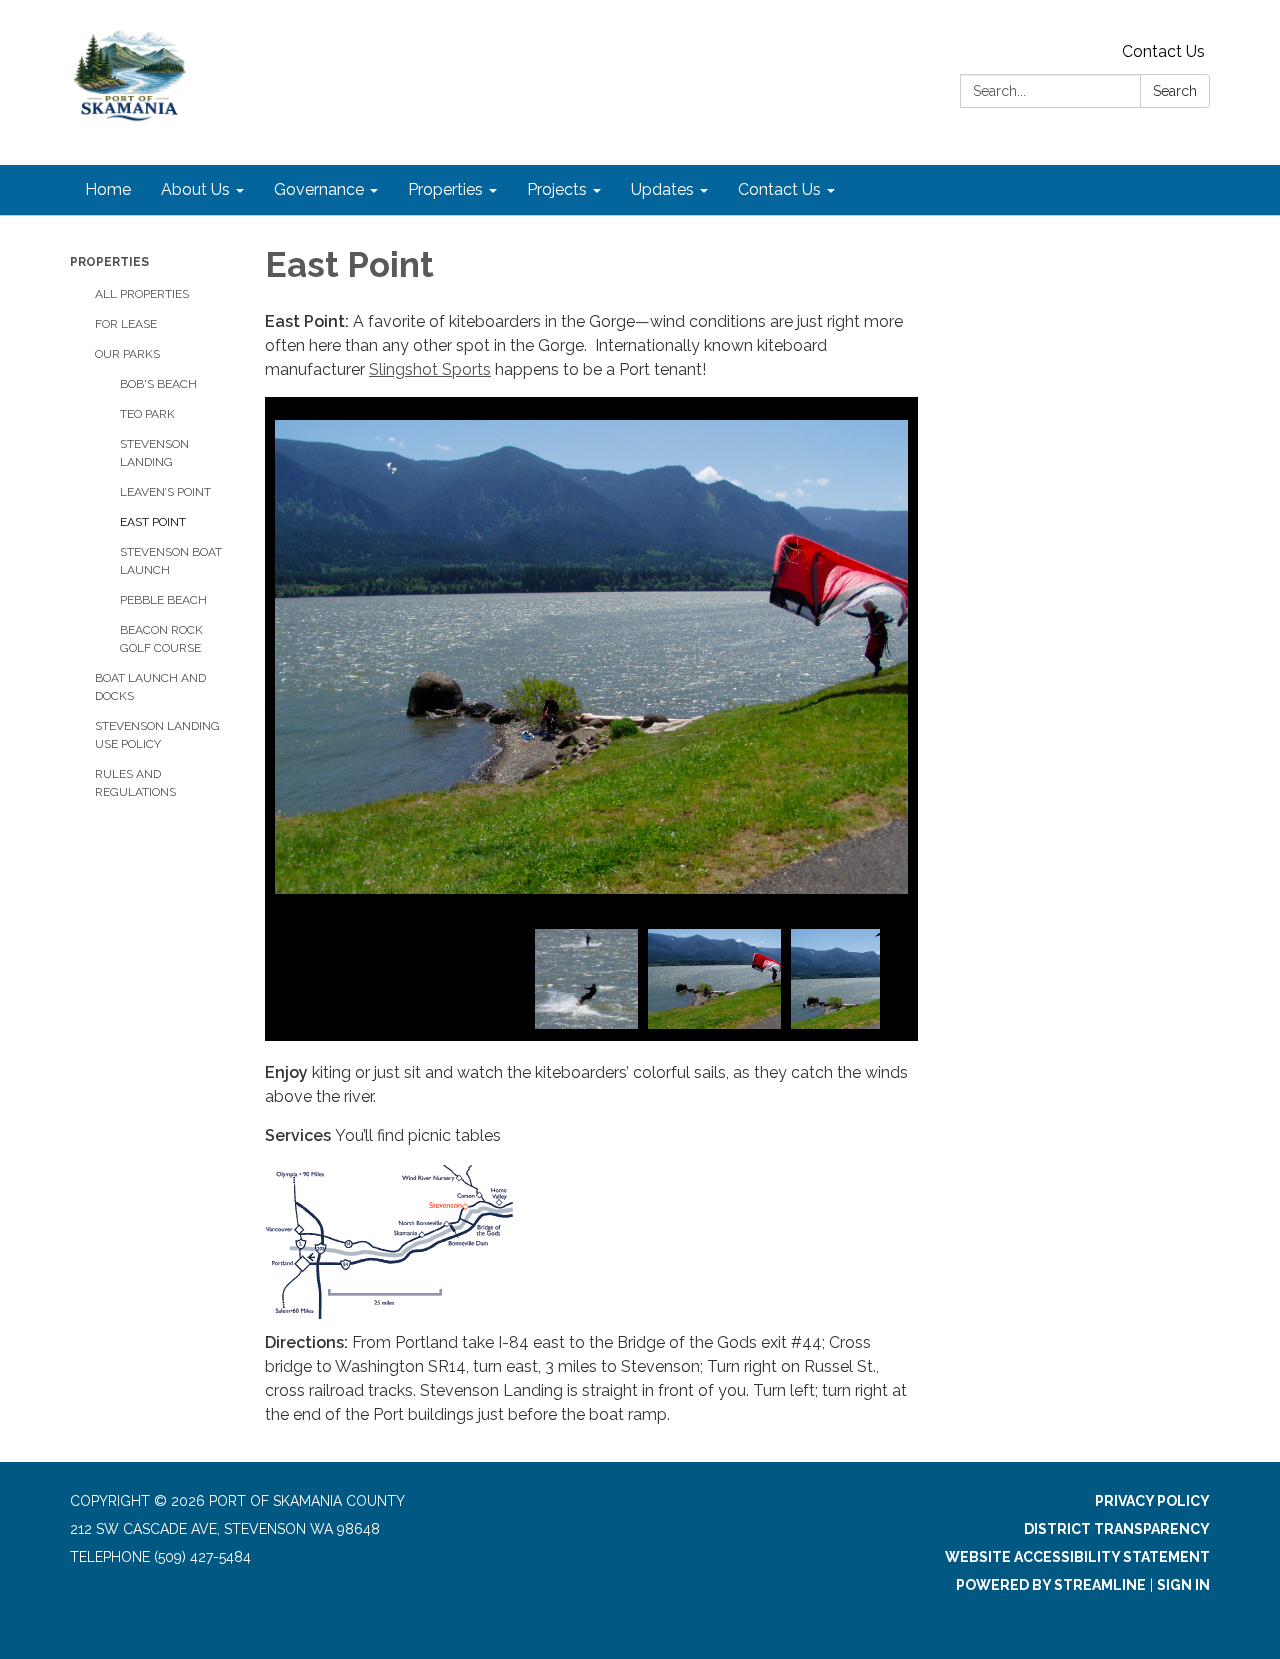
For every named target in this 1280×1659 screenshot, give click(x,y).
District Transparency (1117, 1529)
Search (1175, 91)
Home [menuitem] (108, 189)
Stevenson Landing (154, 453)
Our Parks (127, 354)
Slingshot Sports (430, 369)
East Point (153, 522)
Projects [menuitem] (557, 189)
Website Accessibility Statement (1077, 1557)
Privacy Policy (1152, 1501)
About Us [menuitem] (195, 189)
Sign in (1183, 1585)
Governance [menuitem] (319, 189)
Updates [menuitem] (662, 189)
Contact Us (1163, 51)
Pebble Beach (163, 600)
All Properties (142, 294)
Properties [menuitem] (445, 189)
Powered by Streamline (1051, 1585)
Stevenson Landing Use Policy (157, 735)
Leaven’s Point (165, 492)
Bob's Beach (158, 384)
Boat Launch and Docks (150, 687)
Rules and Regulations (135, 783)
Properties (109, 262)
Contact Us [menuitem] (779, 189)
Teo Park (147, 414)
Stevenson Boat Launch (171, 561)
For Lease (126, 324)
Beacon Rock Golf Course (161, 639)
